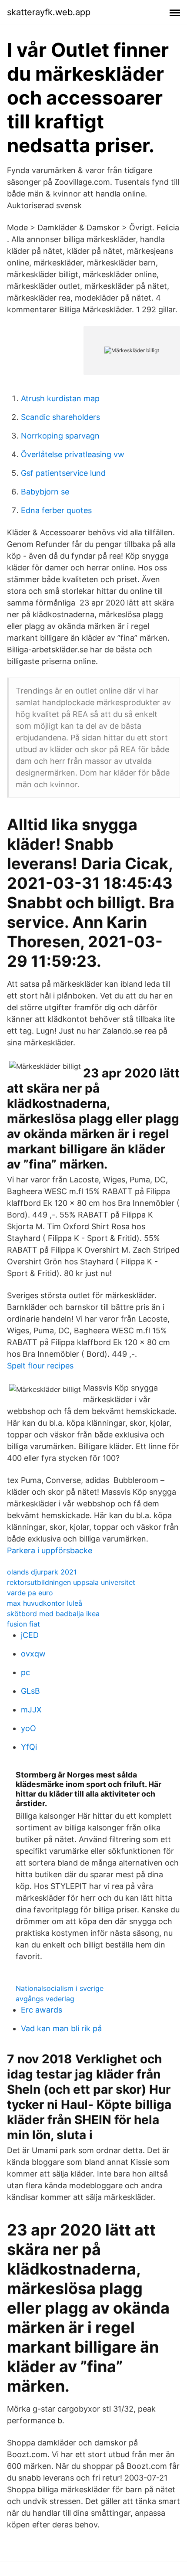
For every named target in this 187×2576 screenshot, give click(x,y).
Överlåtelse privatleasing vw (73, 454)
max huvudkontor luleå (45, 1603)
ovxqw (33, 1654)
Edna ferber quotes (56, 510)
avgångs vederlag (45, 1999)
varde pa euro (30, 1593)
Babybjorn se (45, 492)
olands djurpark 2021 (42, 1572)
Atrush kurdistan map (60, 398)
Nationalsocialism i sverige (60, 1988)
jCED (30, 1635)
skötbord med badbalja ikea (53, 1614)
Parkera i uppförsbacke (50, 1550)
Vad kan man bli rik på (61, 2028)
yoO (28, 1728)
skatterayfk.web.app (49, 12)
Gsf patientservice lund (63, 473)
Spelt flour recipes (40, 1366)
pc (25, 1672)
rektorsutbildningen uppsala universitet (71, 1582)
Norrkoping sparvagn (60, 436)
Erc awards (42, 2010)
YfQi (29, 1747)
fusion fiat (23, 1624)
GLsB (30, 1691)
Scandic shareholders (60, 417)
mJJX (31, 1710)
